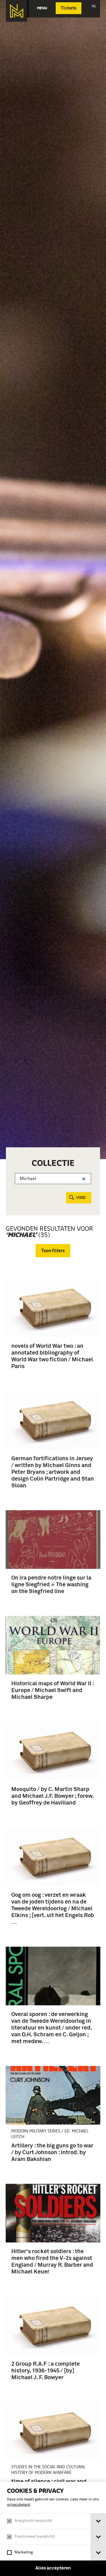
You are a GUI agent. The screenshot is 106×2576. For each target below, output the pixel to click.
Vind (81, 1198)
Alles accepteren (53, 2568)
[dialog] (53, 2529)
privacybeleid (19, 2505)
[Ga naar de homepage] (17, 11)
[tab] (98, 2521)
